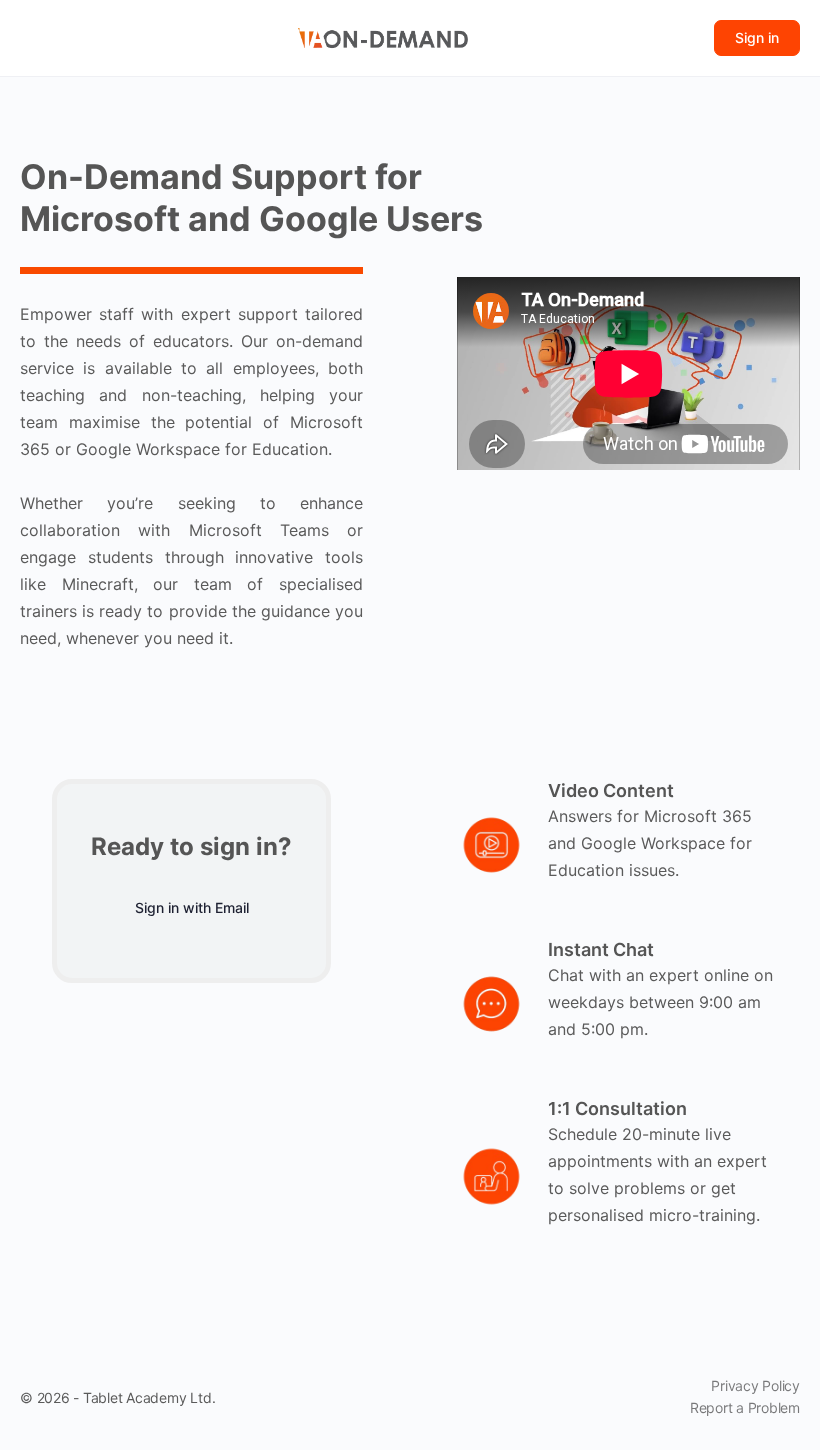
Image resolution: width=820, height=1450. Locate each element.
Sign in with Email (192, 907)
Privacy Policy (755, 1385)
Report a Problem (745, 1407)
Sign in (757, 37)
